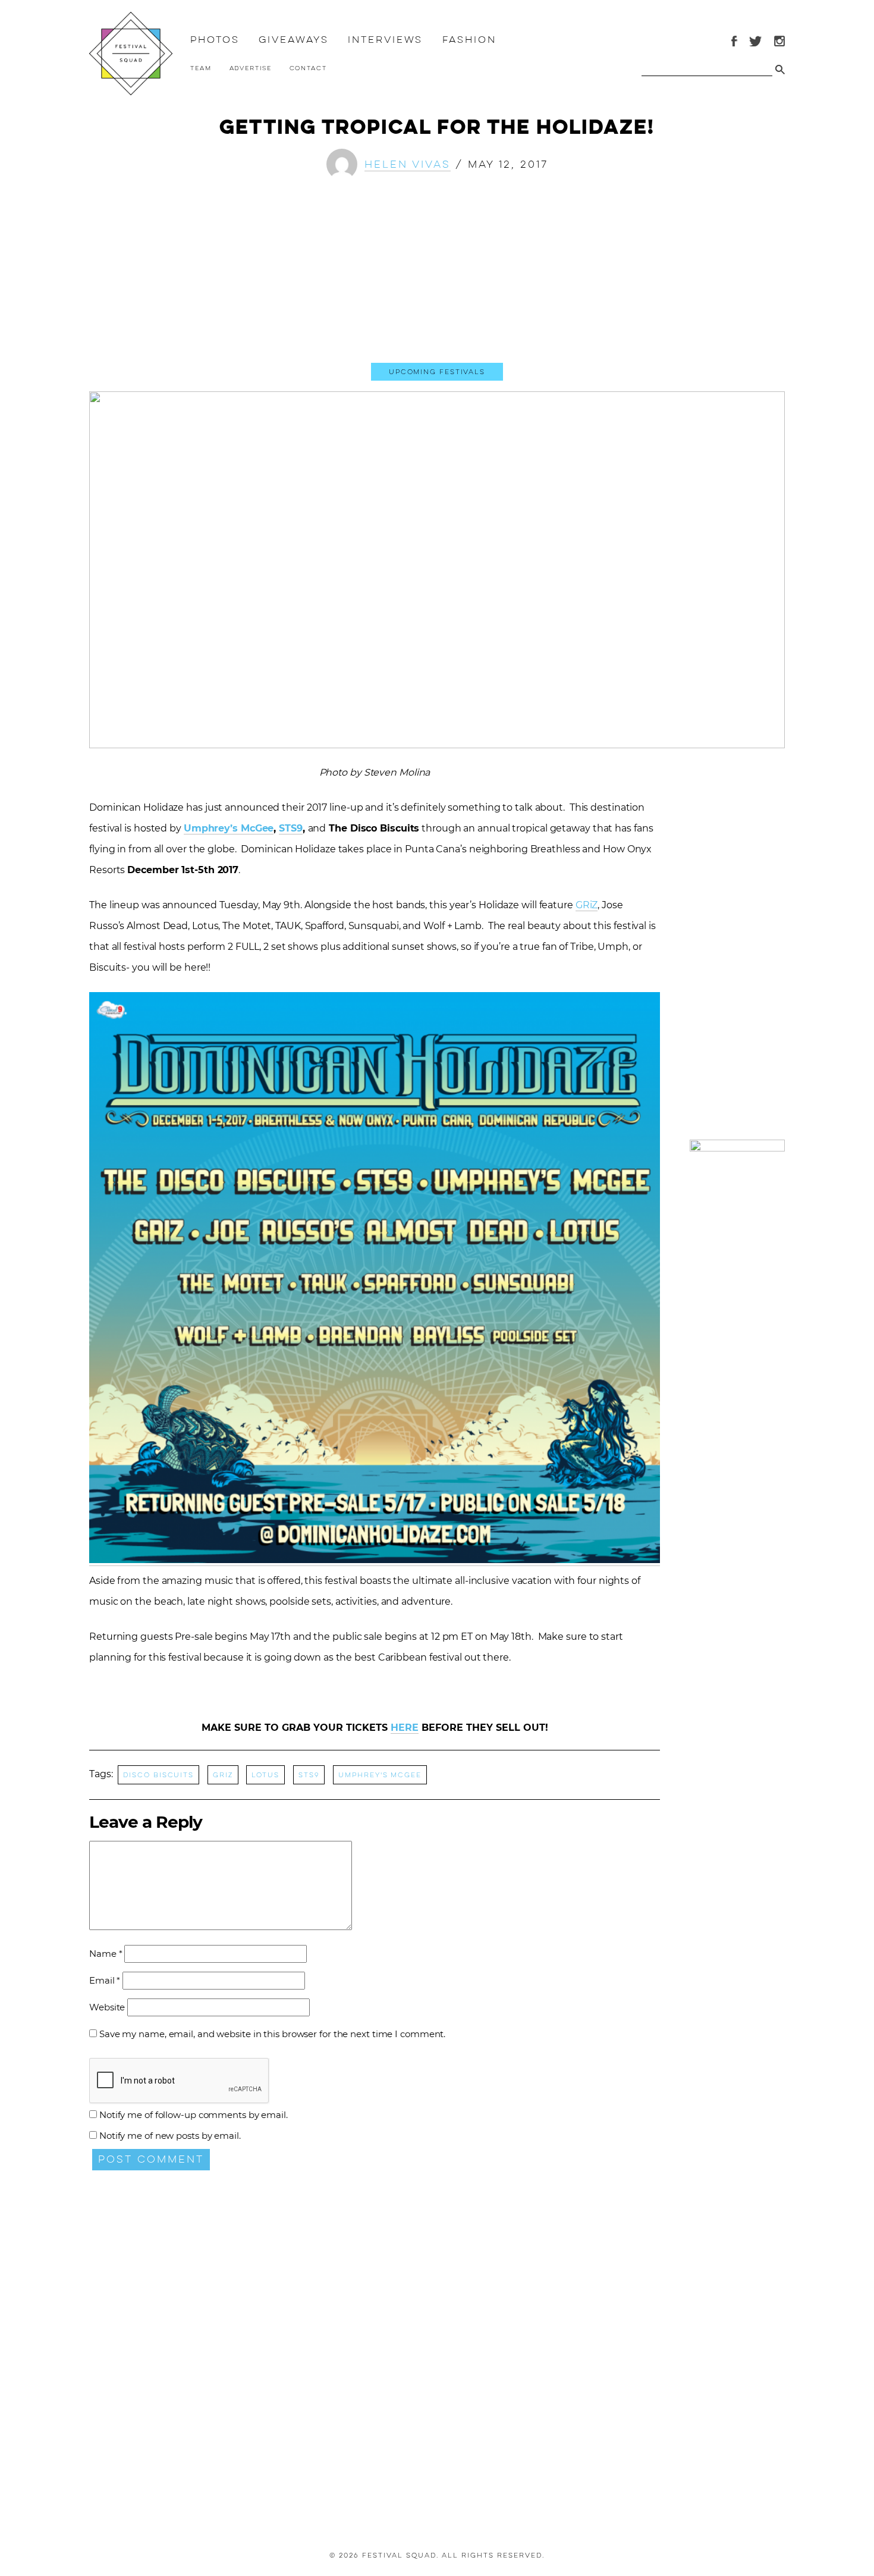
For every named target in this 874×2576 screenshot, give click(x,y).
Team (201, 68)
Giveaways (293, 40)
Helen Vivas (408, 164)
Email (105, 1980)
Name (106, 1954)
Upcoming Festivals (437, 372)
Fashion (469, 40)
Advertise (251, 68)
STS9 (291, 828)
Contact (308, 68)
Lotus (265, 1775)
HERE (405, 1728)
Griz (223, 1775)
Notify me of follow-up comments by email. (194, 2115)
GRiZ (587, 905)
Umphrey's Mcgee (380, 1775)
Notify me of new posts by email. (170, 2136)
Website (107, 2007)
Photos (215, 40)
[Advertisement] (437, 281)
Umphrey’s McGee (229, 828)
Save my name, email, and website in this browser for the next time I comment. (272, 2034)
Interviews (385, 40)
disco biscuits (158, 1775)
